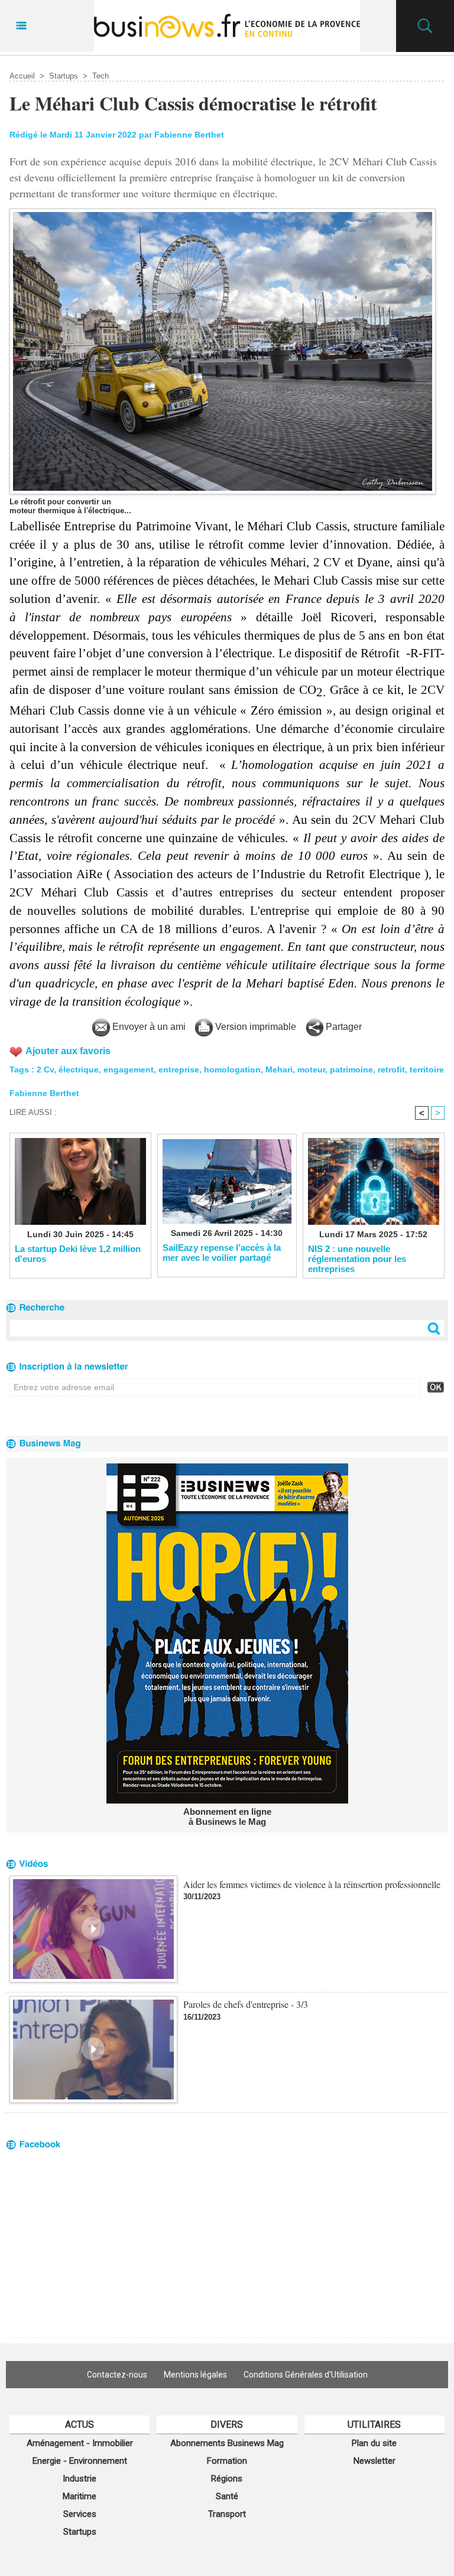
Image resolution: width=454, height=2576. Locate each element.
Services (80, 2514)
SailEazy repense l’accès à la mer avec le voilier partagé (222, 1253)
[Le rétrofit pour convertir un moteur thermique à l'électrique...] (223, 212)
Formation (227, 2461)
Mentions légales (195, 2375)
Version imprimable (254, 1027)
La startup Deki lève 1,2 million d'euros (78, 1254)
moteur (311, 1069)
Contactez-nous (117, 2375)
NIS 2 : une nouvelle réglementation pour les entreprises (357, 1258)
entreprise (179, 1069)
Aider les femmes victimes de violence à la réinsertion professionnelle (312, 1884)
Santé (227, 2496)
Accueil (22, 76)
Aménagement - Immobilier (80, 2443)
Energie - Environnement (80, 2461)
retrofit (391, 1069)
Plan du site (374, 2443)
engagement (129, 1069)
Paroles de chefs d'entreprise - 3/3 (246, 2004)
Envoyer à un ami (148, 1027)
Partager (343, 1027)
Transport (227, 2514)
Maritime (80, 2496)
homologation (232, 1069)
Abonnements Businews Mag (227, 2443)
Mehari (279, 1069)
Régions (227, 2479)
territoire (427, 1069)
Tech (100, 76)
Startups (64, 76)
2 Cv (45, 1069)
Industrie (80, 2479)
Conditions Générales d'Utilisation (306, 2375)
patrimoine (351, 1069)
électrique (79, 1069)
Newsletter (374, 2461)
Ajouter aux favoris (68, 1051)
